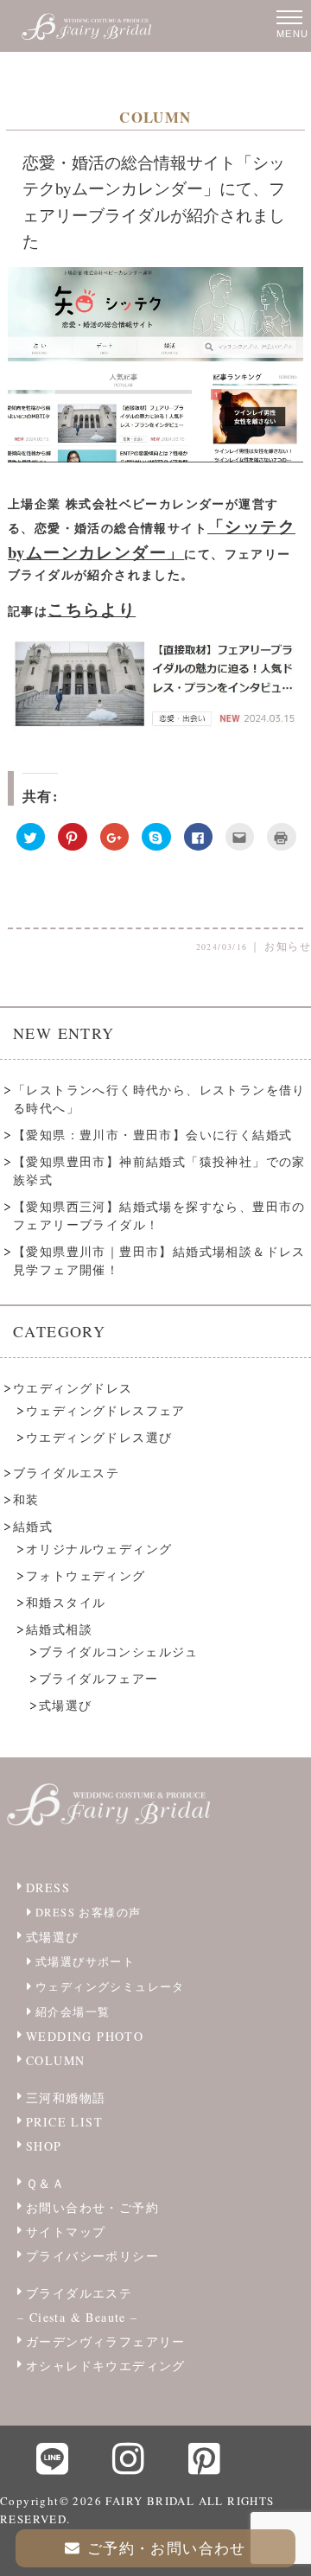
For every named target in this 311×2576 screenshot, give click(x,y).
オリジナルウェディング (99, 1549)
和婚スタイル (66, 1602)
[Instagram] (129, 2458)
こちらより (92, 609)
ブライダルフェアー (99, 1678)
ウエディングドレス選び (99, 1437)
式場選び (66, 1705)
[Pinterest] (205, 2458)
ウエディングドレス (73, 1388)
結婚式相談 (59, 1629)
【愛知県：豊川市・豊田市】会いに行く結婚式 (152, 1135)
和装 (26, 1499)
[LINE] (53, 2458)
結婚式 (33, 1526)
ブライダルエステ (66, 1473)
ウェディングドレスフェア (106, 1410)
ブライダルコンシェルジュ (119, 1651)
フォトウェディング (86, 1575)
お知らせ (288, 946)
